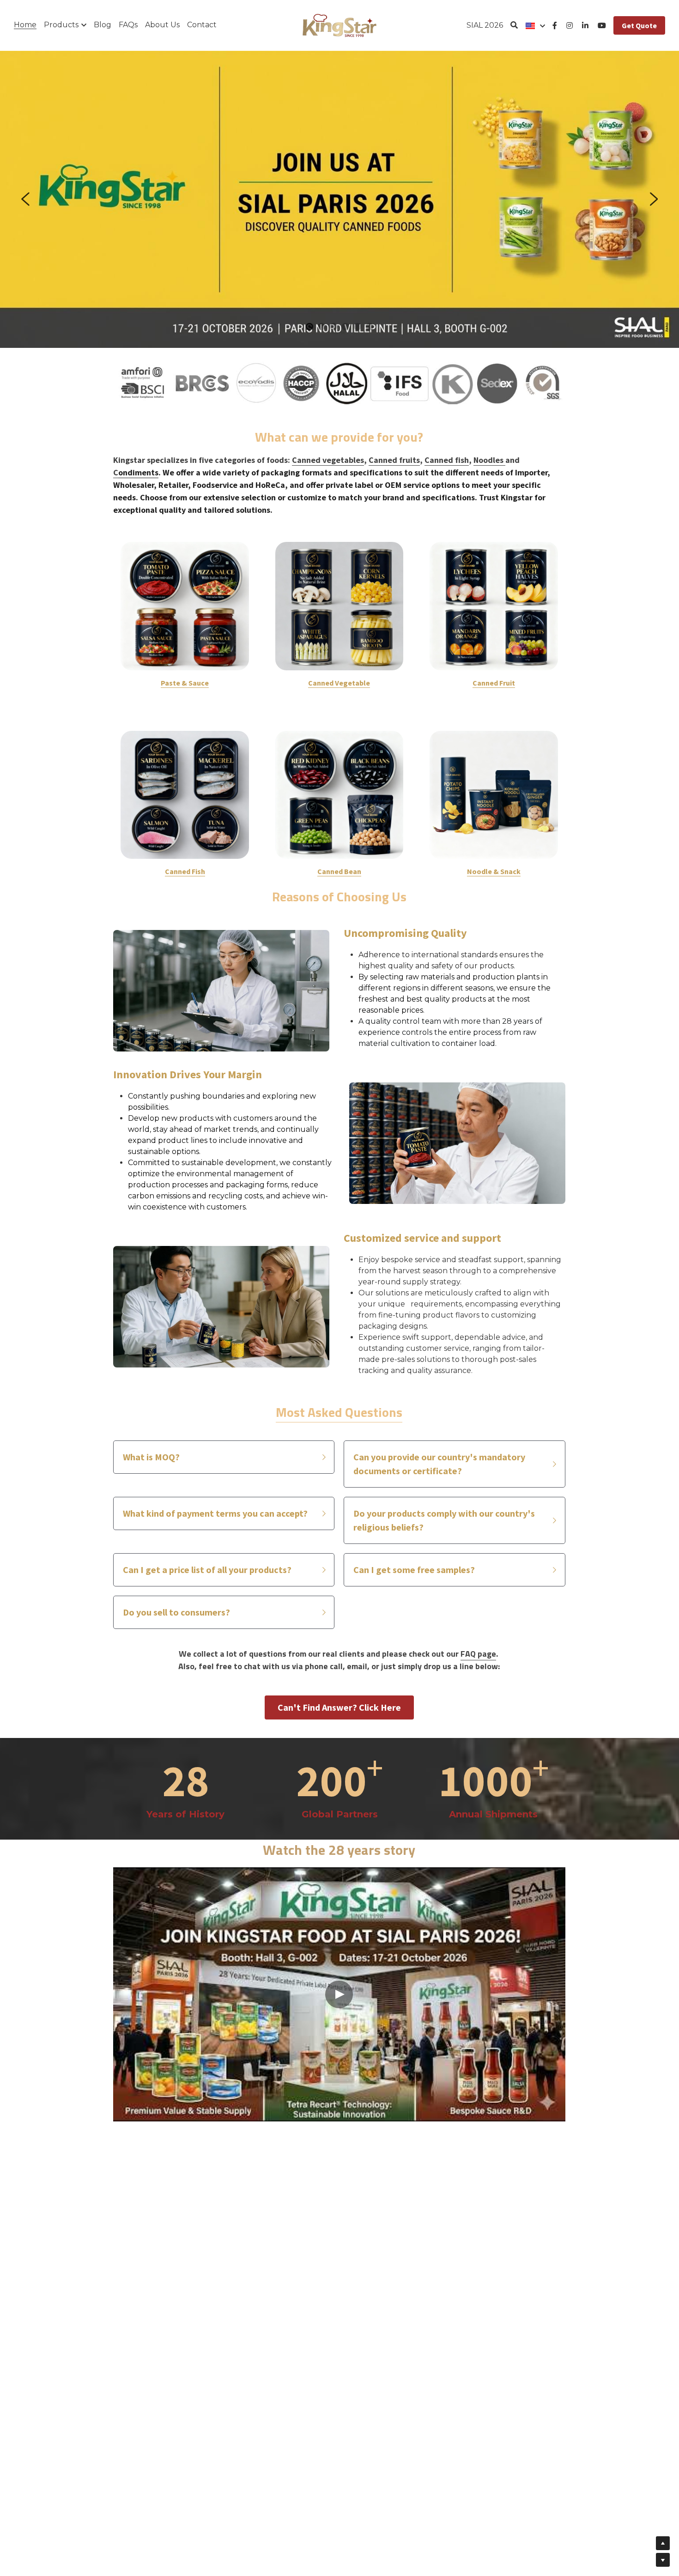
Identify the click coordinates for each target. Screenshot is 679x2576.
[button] (224, 1457)
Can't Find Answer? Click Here (339, 1707)
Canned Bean (339, 871)
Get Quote (639, 25)
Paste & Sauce (185, 683)
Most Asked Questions (339, 1412)
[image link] (339, 25)
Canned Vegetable (339, 683)
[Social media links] (555, 25)
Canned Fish (185, 871)
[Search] (514, 25)
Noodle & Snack (494, 871)
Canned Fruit (494, 683)
